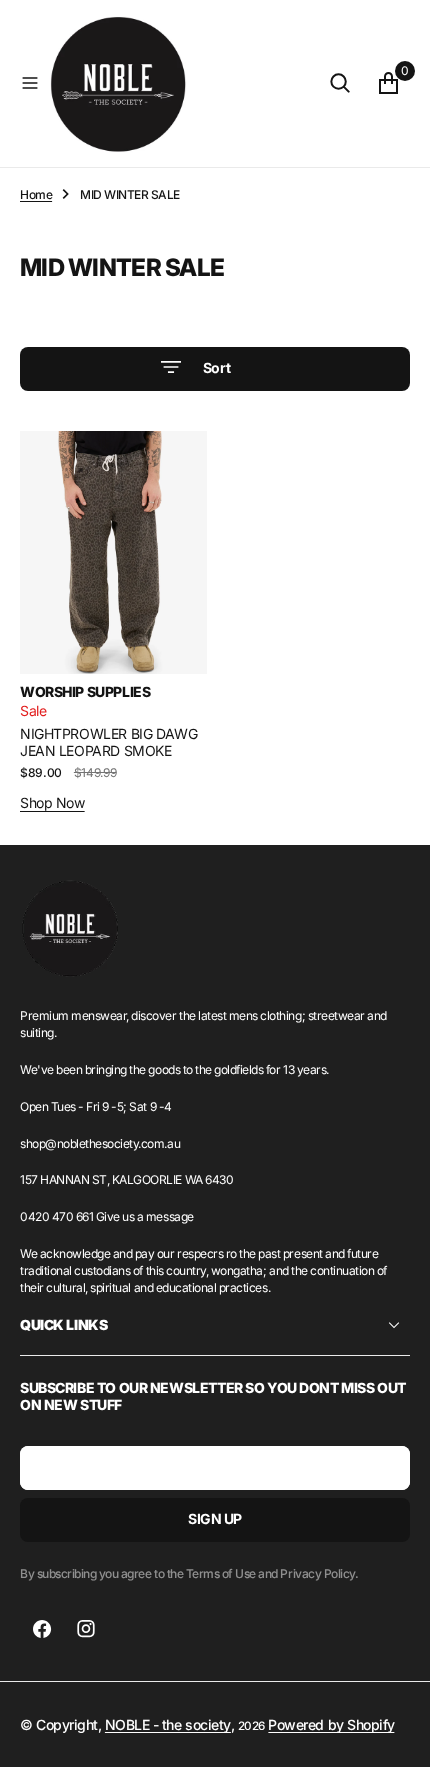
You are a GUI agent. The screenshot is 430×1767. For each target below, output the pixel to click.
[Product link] (113, 552)
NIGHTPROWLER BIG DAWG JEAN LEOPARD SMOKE (108, 742)
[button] (30, 83)
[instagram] (86, 1629)
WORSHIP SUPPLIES (85, 691)
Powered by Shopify (331, 1724)
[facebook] (42, 1629)
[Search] (340, 83)
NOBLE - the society (168, 1724)
